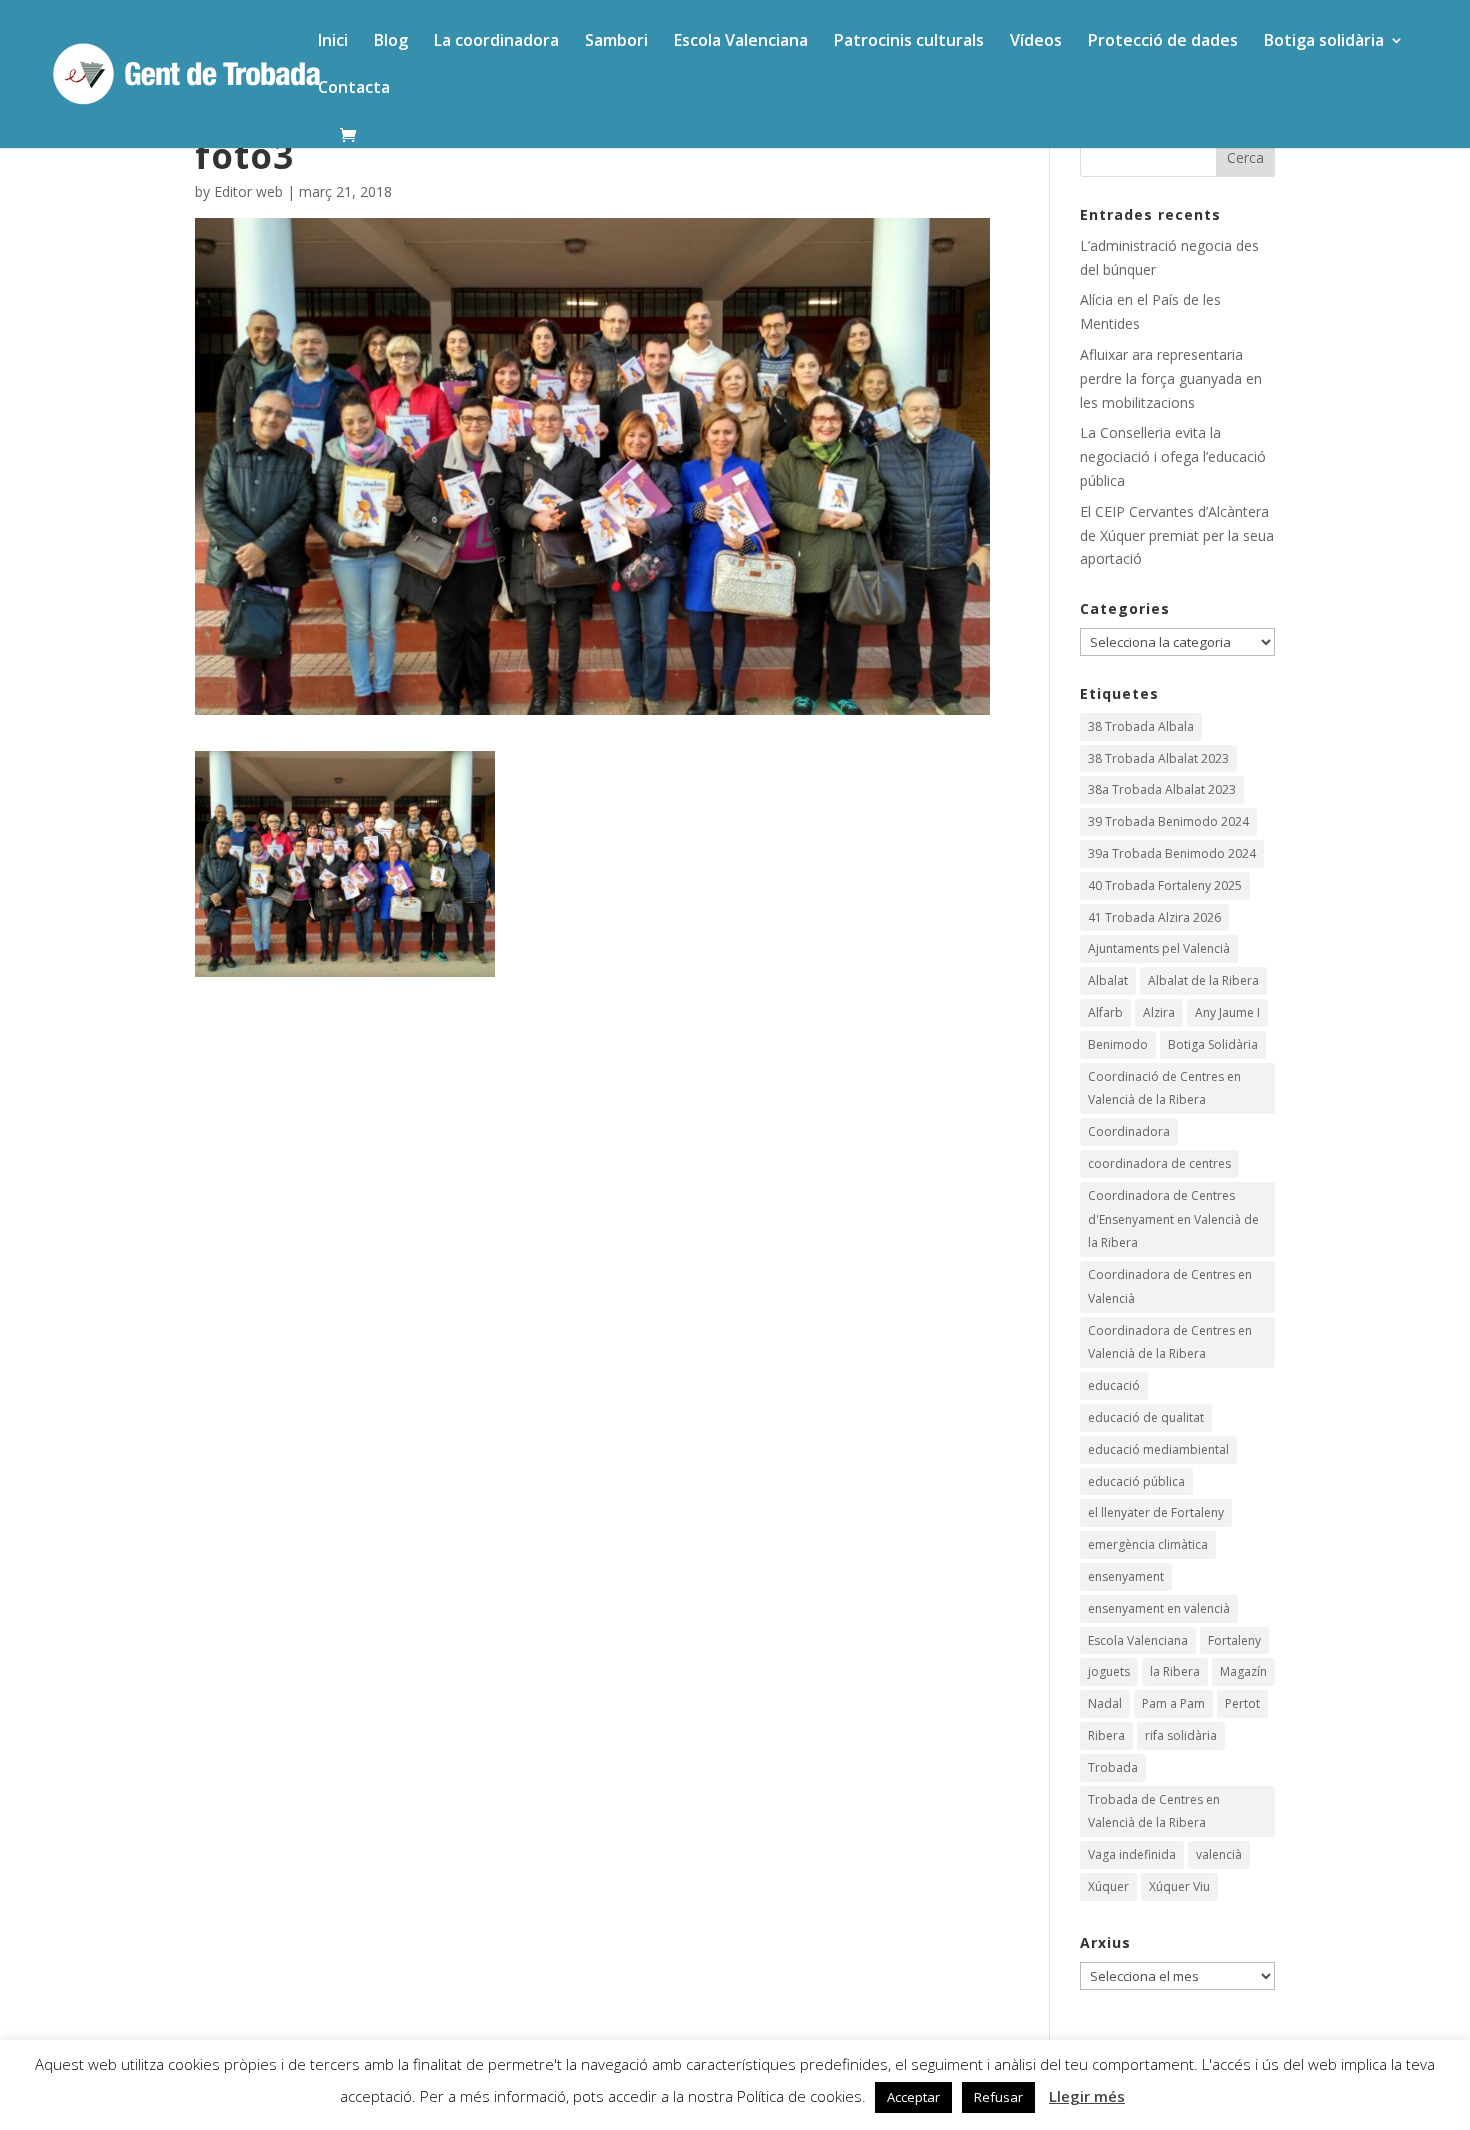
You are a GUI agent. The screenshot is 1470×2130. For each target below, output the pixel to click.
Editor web (248, 191)
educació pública (1136, 1481)
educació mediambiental (1158, 1449)
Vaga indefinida (1132, 1854)
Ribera (1106, 1735)
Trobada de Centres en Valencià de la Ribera (1154, 1811)
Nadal (1105, 1703)
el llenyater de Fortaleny (1156, 1512)
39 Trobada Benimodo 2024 (1168, 821)
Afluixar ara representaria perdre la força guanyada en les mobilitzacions (1171, 378)
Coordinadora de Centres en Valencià (1170, 1286)
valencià (1219, 1854)
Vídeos (1036, 42)
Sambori (616, 42)
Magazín (1243, 1671)
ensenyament (1126, 1576)
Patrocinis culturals (909, 42)
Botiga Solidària (1213, 1044)
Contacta (354, 89)
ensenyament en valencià (1159, 1608)
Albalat (1108, 980)
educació (1114, 1385)
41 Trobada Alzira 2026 (1154, 917)
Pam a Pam (1173, 1703)
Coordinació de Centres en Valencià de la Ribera (1164, 1088)
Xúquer (1108, 1886)
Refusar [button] (998, 2097)
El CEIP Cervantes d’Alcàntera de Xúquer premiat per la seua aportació (1177, 535)
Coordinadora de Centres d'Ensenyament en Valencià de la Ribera (1173, 1219)
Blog (391, 42)
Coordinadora (1129, 1131)
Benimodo (1118, 1044)
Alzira (1159, 1012)
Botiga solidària (1324, 42)
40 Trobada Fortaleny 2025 (1165, 885)
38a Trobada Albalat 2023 (1162, 789)
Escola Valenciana (741, 42)
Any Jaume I (1227, 1012)
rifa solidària (1181, 1735)
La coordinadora (496, 42)
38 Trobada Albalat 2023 (1158, 758)
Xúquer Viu (1179, 1886)
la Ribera (1175, 1671)
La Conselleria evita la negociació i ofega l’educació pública (1173, 456)
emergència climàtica (1148, 1544)
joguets (1109, 1671)
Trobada (1113, 1767)
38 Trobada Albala (1141, 726)
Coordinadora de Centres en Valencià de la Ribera (1170, 1342)
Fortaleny (1234, 1640)
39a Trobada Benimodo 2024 (1172, 853)
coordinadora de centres (1159, 1163)
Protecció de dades (1163, 42)
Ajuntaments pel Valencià (1159, 948)
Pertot (1242, 1703)
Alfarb (1105, 1012)
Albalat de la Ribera (1203, 980)
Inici (333, 42)
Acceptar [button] (913, 2097)
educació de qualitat (1146, 1417)
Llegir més (1087, 2096)
